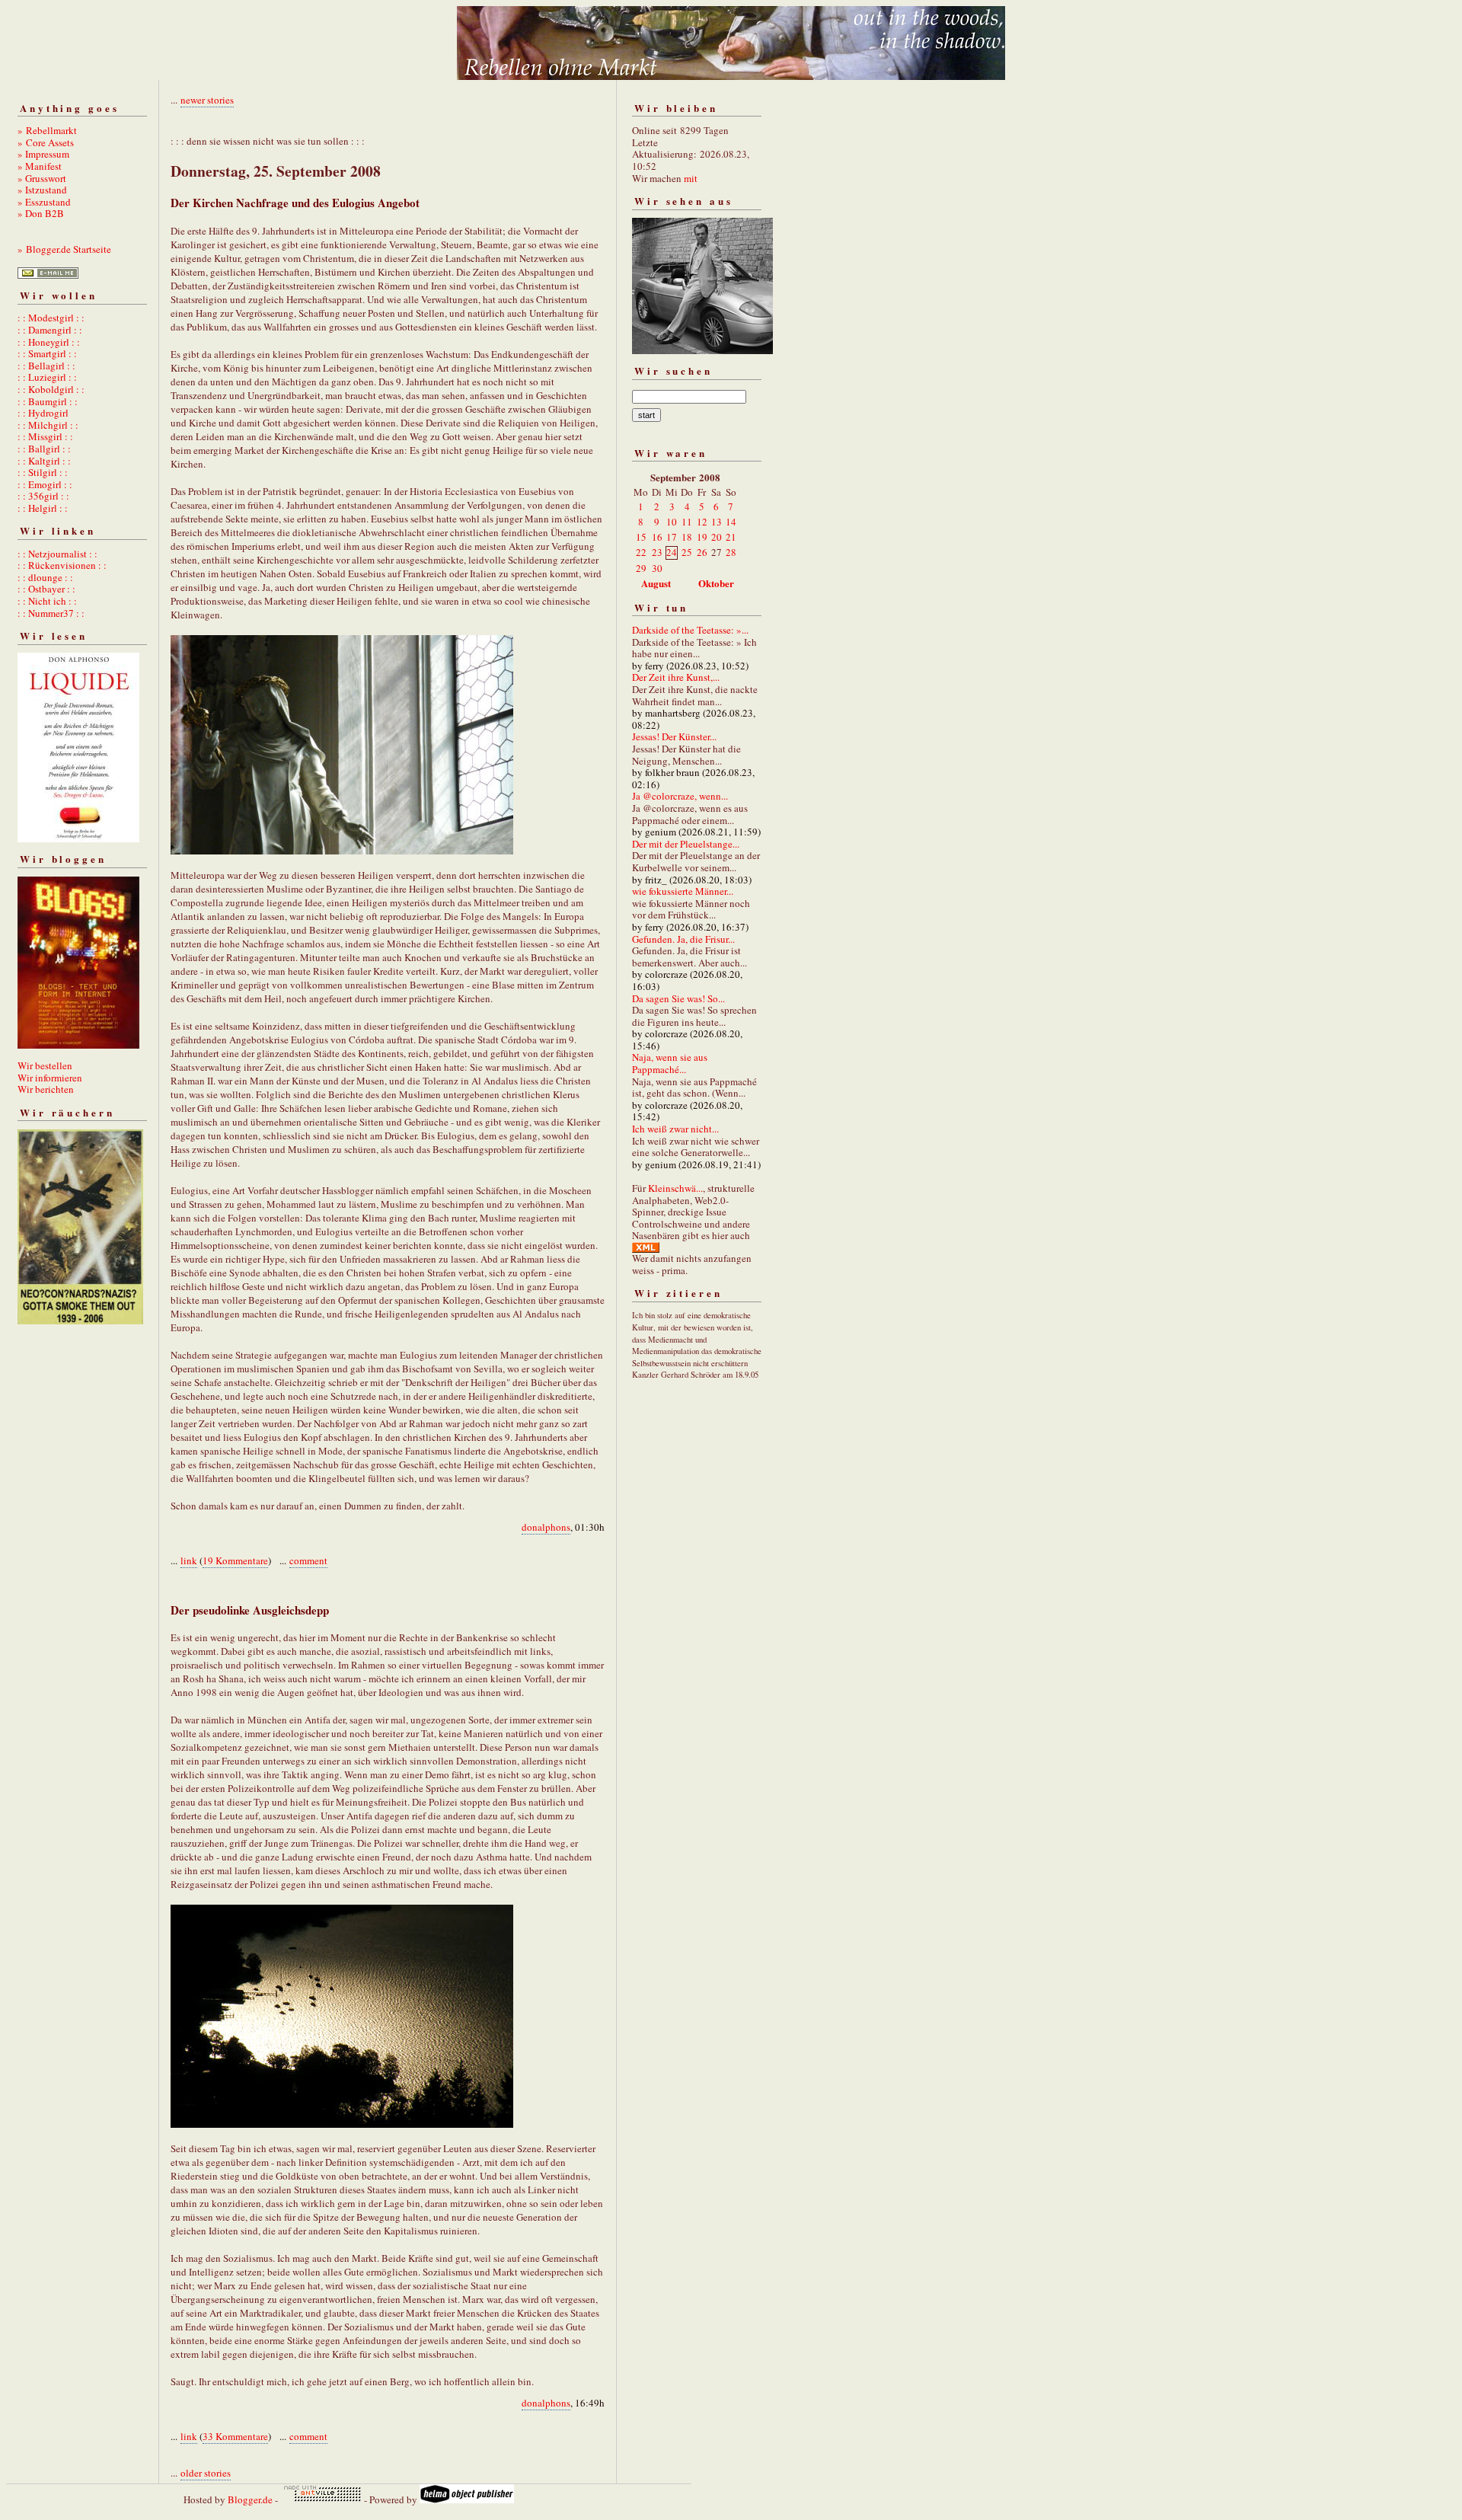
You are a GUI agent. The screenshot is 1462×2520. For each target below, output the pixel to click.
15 (641, 537)
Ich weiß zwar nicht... (675, 1129)
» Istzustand (42, 190)
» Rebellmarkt (47, 130)
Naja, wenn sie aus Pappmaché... (670, 1063)
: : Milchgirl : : (48, 425)
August (656, 583)
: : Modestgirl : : (51, 318)
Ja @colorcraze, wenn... (680, 796)
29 (641, 568)
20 (717, 537)
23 (657, 552)
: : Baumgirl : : (48, 401)
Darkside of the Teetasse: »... (690, 630)
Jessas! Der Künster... (674, 736)
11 (687, 522)
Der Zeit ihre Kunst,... (676, 677)
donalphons (546, 1527)
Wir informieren (50, 1078)
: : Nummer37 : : (51, 613)
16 (657, 537)
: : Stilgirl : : (43, 472)
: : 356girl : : (43, 496)
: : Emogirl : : (45, 484)
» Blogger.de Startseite (64, 249)
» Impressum (43, 154)
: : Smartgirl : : (47, 353)
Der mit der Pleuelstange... (686, 844)
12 (702, 522)
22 (641, 552)
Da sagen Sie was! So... (678, 998)
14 (731, 522)
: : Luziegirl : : (47, 377)
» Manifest (40, 166)
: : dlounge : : (45, 577)
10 (672, 522)
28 (731, 552)
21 (731, 537)
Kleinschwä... (675, 1188)
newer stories (207, 100)
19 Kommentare (235, 1560)
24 (672, 552)
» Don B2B (41, 213)
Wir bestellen (45, 1065)
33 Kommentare (235, 2436)
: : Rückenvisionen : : (62, 565)
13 (717, 522)
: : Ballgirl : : (44, 449)
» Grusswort (42, 178)
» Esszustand (44, 202)
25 (687, 552)
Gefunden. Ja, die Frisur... (683, 939)
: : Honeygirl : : (49, 342)
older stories (206, 2473)
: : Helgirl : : (43, 508)
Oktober (716, 583)
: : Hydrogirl (43, 413)
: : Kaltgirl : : (44, 461)
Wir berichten (46, 1089)
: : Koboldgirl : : (51, 389)
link (189, 1560)
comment (308, 1560)
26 (702, 552)
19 (702, 537)
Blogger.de (250, 2499)
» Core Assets (46, 142)
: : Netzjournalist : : (57, 554)
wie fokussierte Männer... (683, 891)
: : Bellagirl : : (46, 366)
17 (672, 537)
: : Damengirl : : (50, 330)
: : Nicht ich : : (47, 601)
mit (691, 178)
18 (687, 537)
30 (657, 568)
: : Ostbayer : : (46, 589)
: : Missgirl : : (45, 436)
